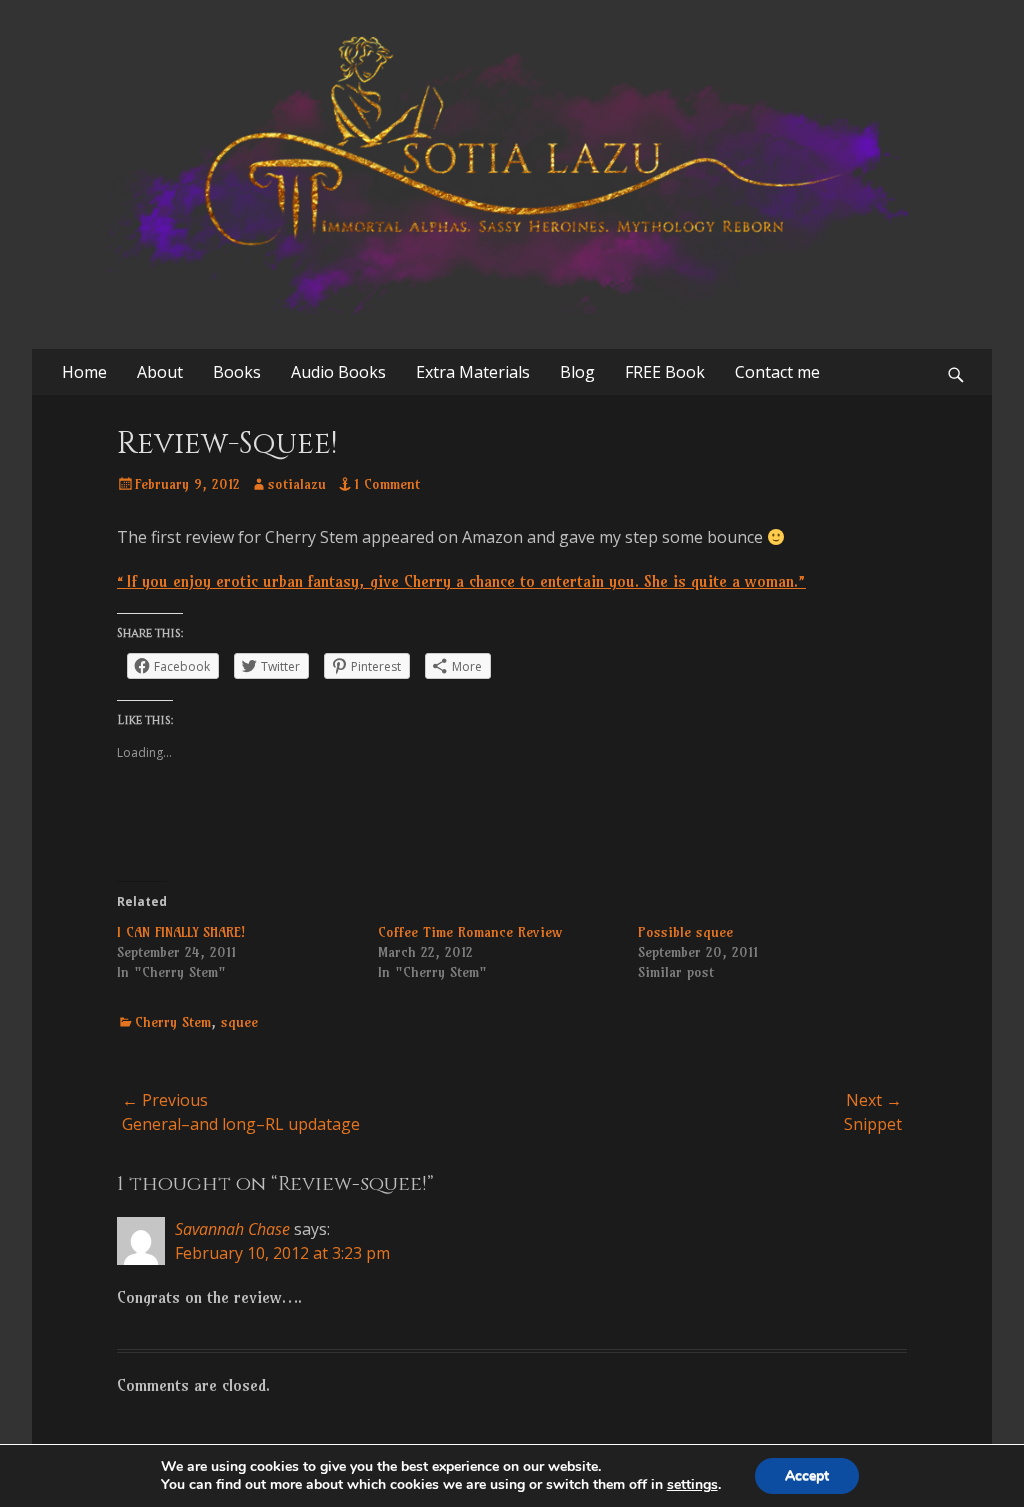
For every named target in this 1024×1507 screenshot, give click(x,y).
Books (237, 372)
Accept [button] (807, 1475)
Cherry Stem (173, 1022)
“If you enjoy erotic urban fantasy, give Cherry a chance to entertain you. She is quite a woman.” (461, 581)
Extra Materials (473, 372)
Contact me (777, 372)
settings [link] (692, 1484)
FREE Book (665, 372)
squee (239, 1022)
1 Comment (387, 484)
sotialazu (297, 484)
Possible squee (685, 932)
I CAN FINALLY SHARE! (181, 932)
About (160, 372)
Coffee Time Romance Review (470, 932)
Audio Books (338, 372)
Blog (577, 372)
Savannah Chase (232, 1229)
